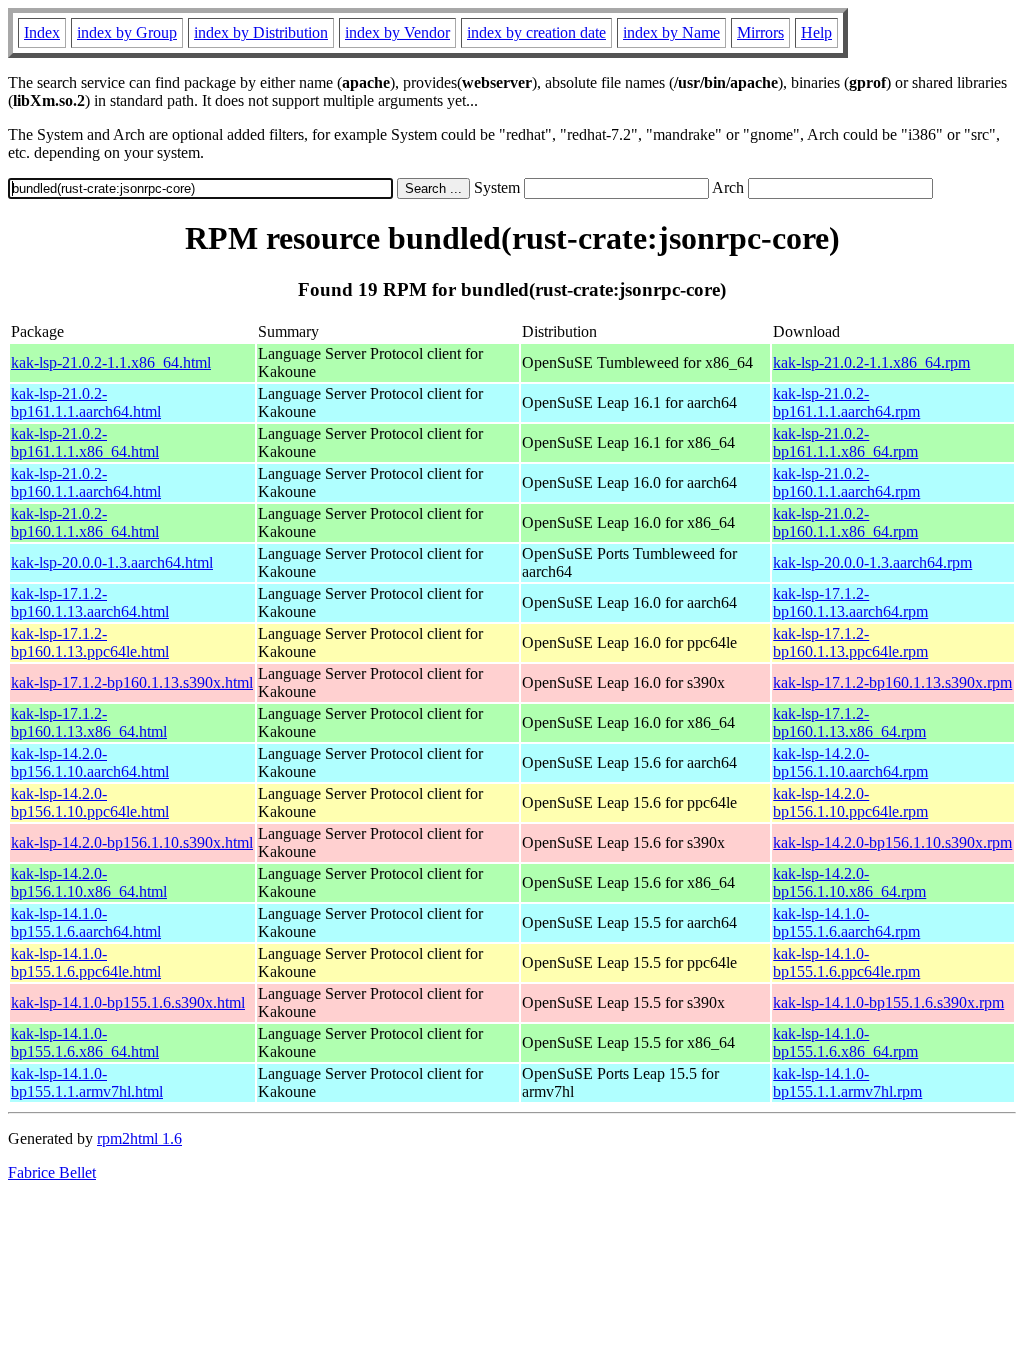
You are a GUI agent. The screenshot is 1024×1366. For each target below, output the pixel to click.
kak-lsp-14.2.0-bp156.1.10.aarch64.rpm (850, 762)
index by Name (671, 32)
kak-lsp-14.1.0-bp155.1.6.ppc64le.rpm (846, 962)
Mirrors (760, 32)
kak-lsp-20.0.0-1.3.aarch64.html (112, 562)
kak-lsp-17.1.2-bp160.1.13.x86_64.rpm (849, 722)
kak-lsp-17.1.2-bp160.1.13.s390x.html (132, 682)
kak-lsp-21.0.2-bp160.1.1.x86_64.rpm (845, 522)
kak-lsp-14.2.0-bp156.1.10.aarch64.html (90, 762)
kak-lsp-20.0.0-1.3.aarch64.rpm (872, 562)
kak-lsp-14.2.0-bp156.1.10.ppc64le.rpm (850, 802)
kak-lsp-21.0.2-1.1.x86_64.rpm (871, 362)
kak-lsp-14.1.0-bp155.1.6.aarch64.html (86, 922)
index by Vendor (397, 32)
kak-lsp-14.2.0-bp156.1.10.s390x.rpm (892, 842)
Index (42, 32)
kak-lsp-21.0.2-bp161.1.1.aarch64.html (86, 402)
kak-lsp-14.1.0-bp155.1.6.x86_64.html (85, 1042)
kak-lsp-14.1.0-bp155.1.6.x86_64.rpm (845, 1042)
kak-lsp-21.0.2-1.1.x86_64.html (111, 362)
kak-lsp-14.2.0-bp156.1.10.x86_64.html (89, 882)
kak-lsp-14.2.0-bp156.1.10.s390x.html (132, 842)
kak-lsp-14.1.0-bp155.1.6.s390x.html (128, 1002)
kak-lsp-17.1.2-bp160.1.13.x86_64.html (89, 722)
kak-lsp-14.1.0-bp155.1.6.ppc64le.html (86, 962)
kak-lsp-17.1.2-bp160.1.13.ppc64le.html (90, 642)
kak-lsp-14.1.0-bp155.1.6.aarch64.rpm (846, 922)
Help (816, 32)
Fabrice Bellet (52, 1172)
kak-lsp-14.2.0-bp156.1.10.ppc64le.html (90, 802)
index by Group (127, 32)
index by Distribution (261, 32)
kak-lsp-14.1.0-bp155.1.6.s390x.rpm (888, 1002)
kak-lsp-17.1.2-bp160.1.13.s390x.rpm (892, 682)
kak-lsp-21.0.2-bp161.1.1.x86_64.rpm (845, 442)
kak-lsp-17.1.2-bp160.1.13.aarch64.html (90, 602)
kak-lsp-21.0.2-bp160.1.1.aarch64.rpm (846, 482)
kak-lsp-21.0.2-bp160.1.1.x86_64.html (85, 522)
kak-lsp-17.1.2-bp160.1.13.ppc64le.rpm (850, 642)
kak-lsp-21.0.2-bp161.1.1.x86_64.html (85, 442)
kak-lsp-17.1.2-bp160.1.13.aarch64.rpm (850, 602)
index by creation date (536, 32)
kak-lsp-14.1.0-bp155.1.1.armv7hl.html (87, 1082)
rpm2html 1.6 (139, 1138)
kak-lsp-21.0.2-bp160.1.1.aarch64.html (86, 482)
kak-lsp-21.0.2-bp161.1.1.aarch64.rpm (846, 402)
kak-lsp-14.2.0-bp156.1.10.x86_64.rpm (849, 882)
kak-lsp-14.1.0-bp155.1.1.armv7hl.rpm (847, 1082)
